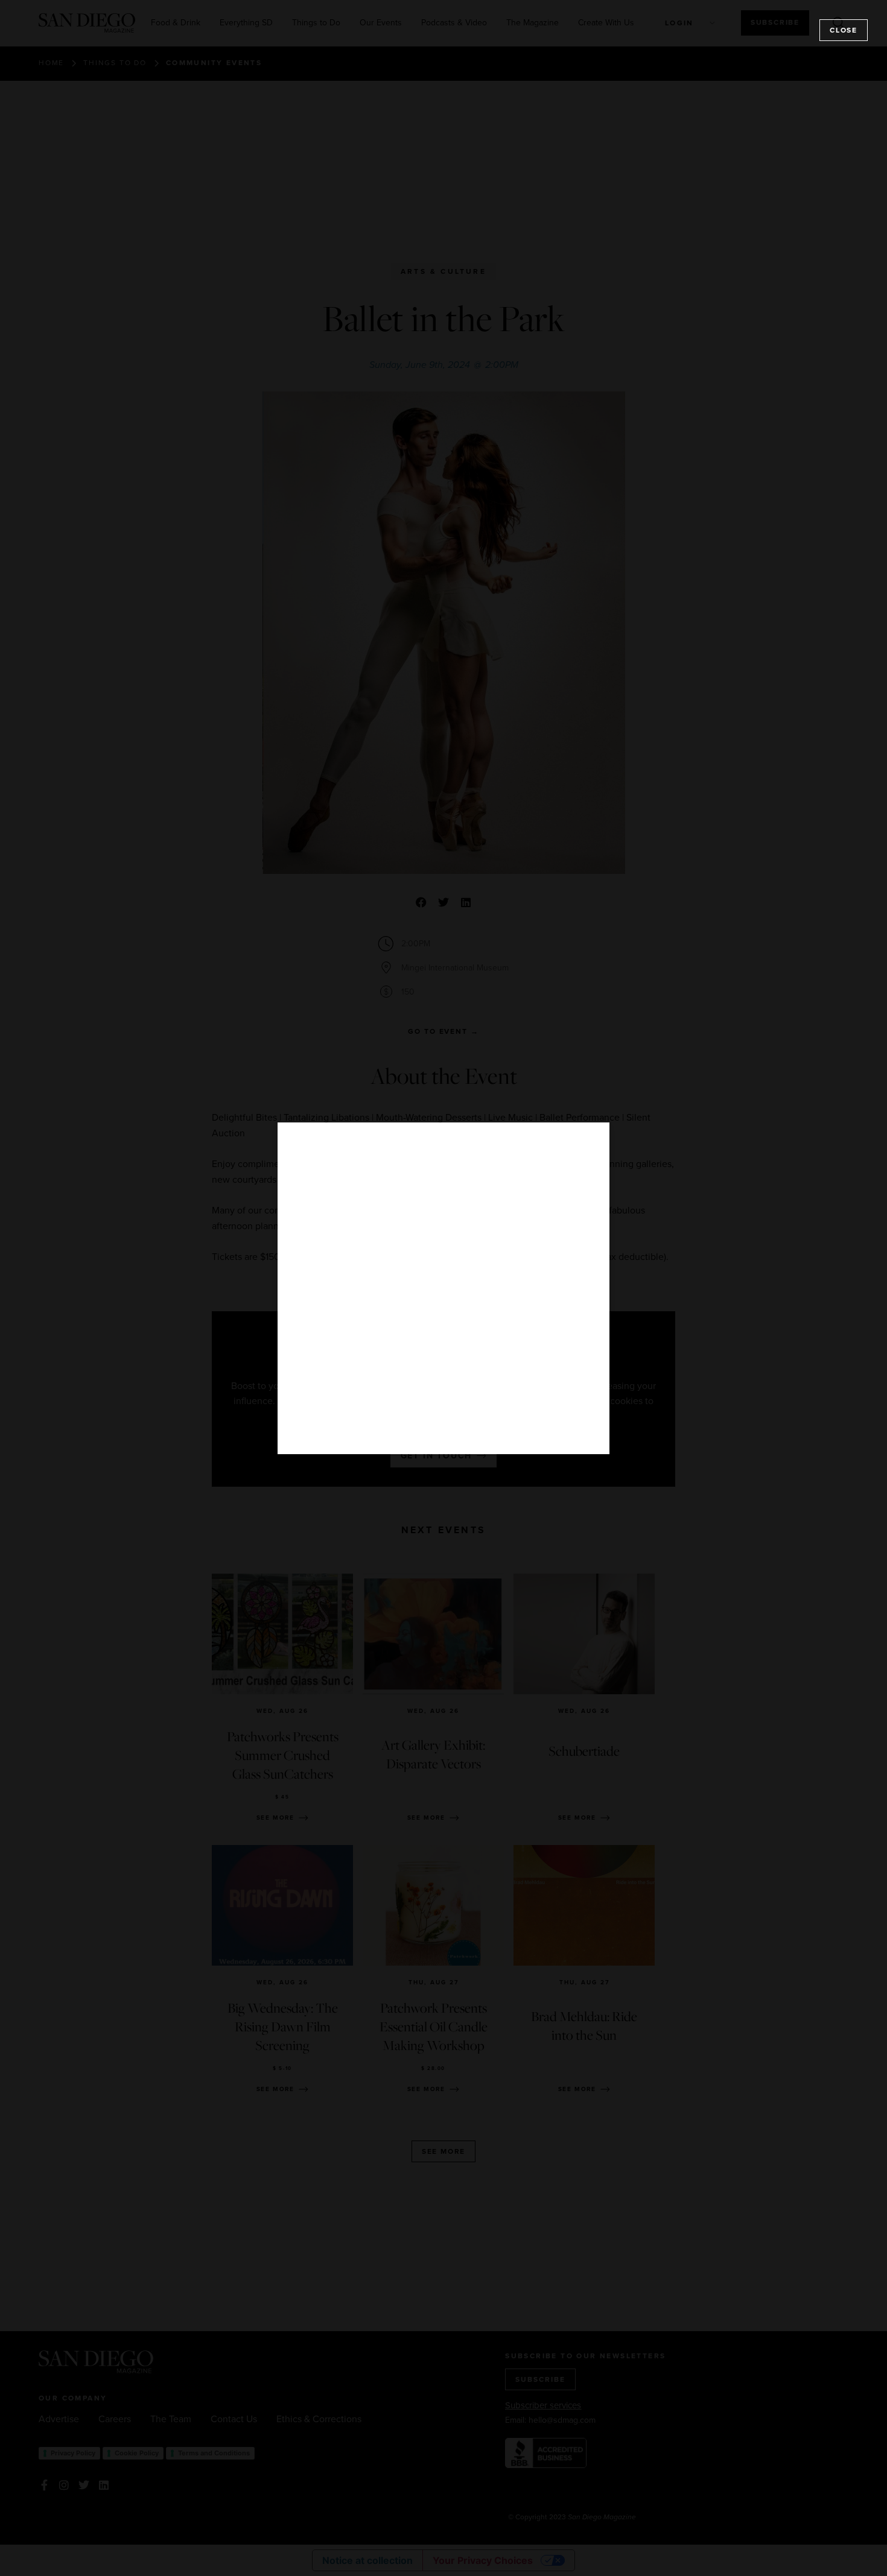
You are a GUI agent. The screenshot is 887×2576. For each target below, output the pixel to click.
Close (844, 30)
